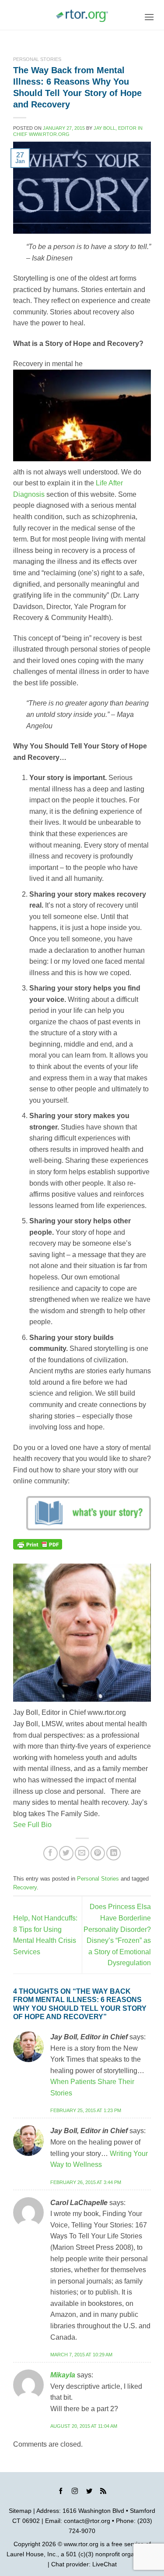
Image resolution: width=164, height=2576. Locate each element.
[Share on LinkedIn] (113, 1853)
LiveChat (105, 2564)
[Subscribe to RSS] (103, 2492)
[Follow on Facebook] (61, 2492)
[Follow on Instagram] (75, 2492)
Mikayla (63, 2375)
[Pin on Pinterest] (98, 1853)
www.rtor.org (81, 2544)
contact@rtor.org (87, 2521)
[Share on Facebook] (51, 1853)
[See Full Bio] (57, 1825)
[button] (149, 17)
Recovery (25, 1887)
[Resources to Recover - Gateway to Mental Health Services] (82, 16)
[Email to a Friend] (82, 1853)
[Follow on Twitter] (89, 2492)
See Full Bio (32, 1825)
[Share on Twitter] (66, 1853)
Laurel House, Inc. (32, 2554)
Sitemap (20, 2511)
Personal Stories (37, 59)
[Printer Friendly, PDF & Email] (38, 1544)
